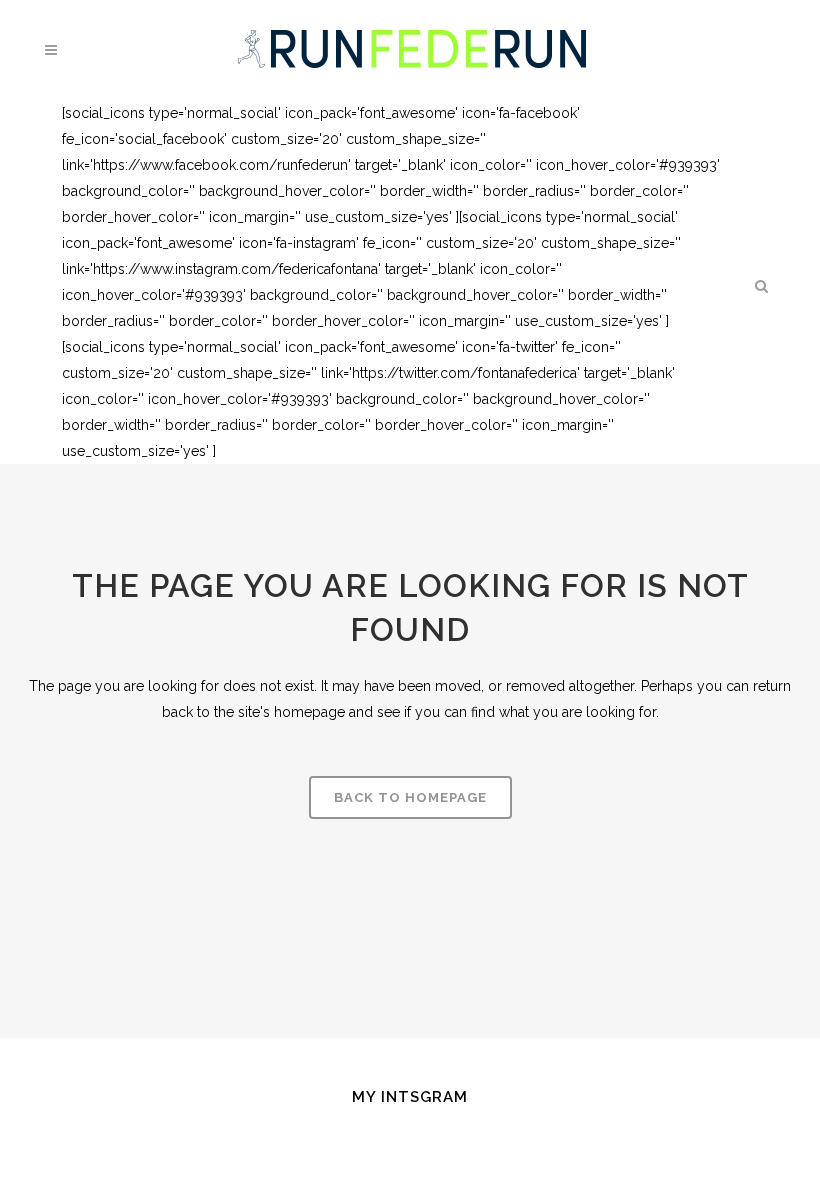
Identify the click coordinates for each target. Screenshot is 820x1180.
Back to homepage (410, 797)
